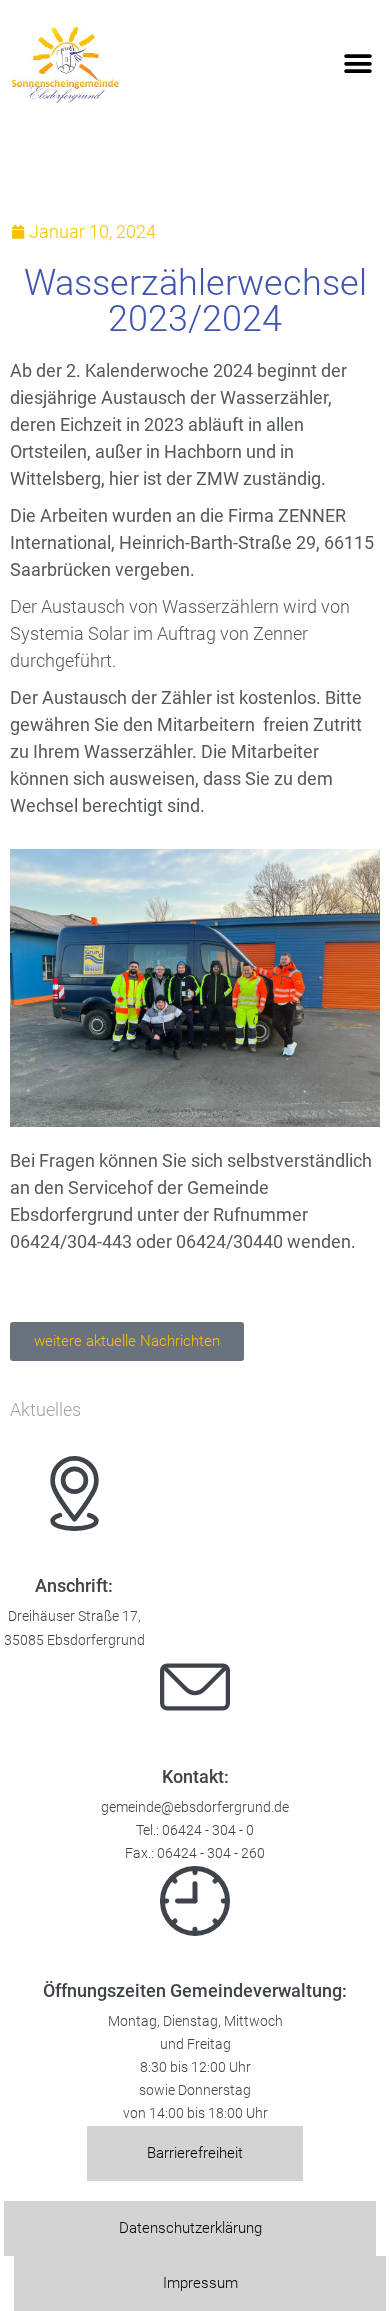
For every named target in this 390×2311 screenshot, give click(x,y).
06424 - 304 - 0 (208, 1830)
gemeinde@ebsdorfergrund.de (195, 1807)
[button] (357, 64)
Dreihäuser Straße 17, (74, 1616)
